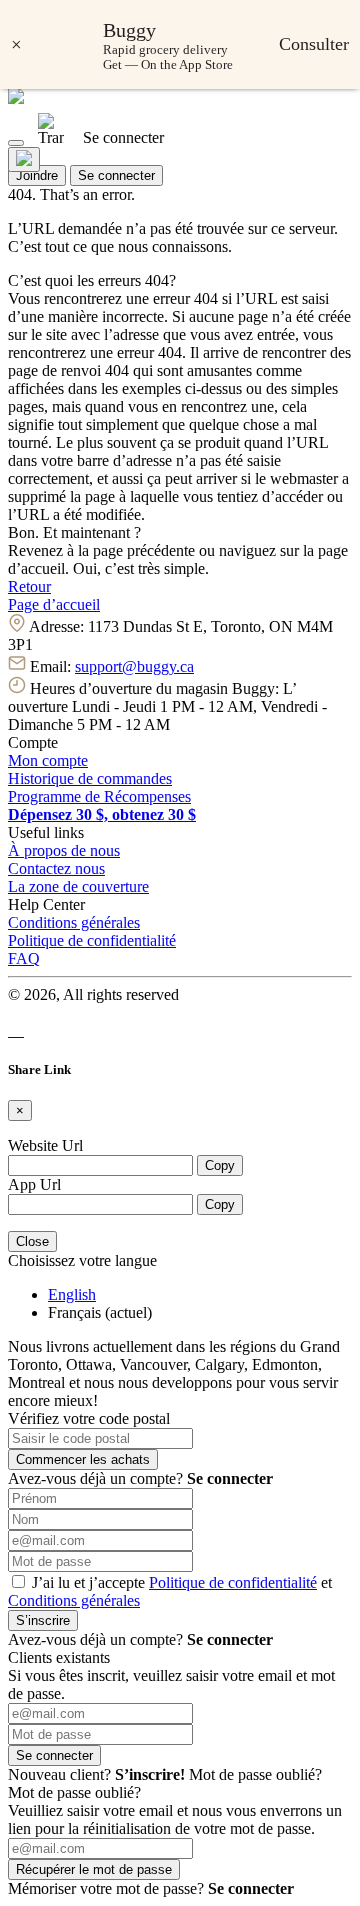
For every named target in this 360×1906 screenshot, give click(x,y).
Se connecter (116, 175)
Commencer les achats (83, 1459)
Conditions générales (74, 922)
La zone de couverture (78, 886)
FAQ (24, 958)
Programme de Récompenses (99, 796)
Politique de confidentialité (92, 940)
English (72, 1294)
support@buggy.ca (134, 666)
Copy (220, 1165)
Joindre (37, 175)
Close (32, 1241)
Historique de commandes (90, 778)
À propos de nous (64, 850)
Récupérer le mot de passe (94, 1869)
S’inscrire (43, 1620)
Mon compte (48, 760)
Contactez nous (56, 868)
